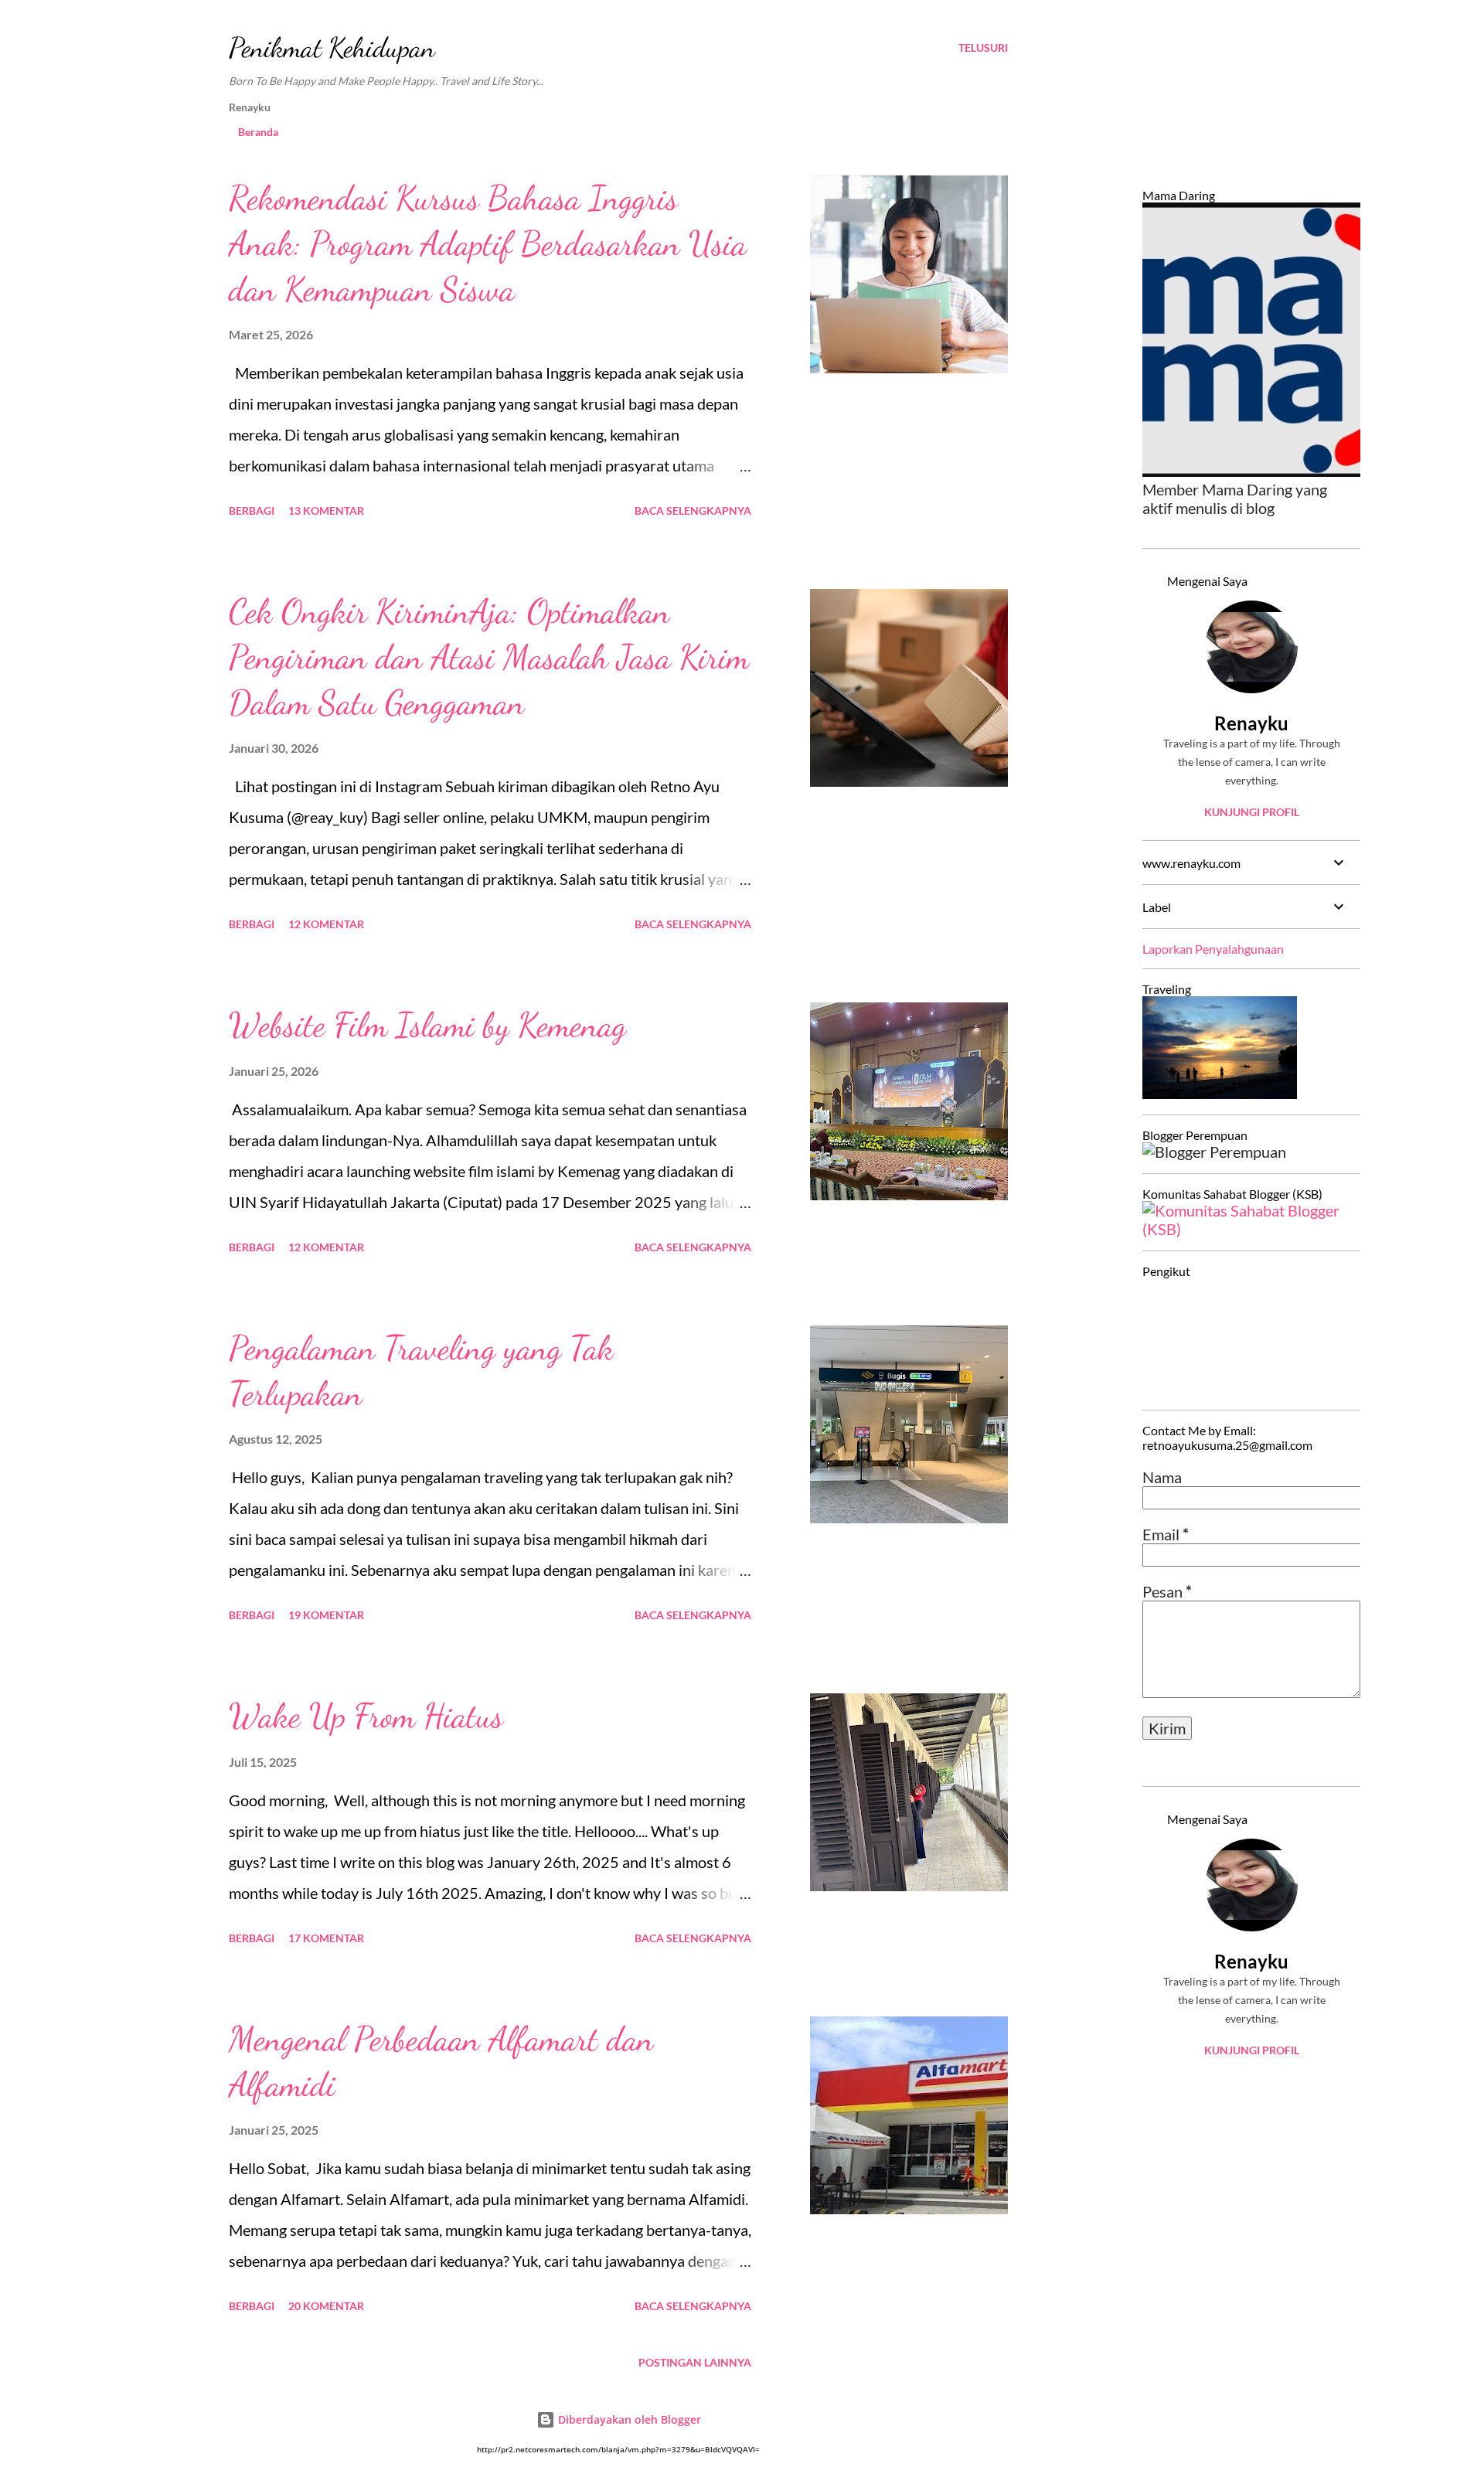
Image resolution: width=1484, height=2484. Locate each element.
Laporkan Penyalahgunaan (1213, 949)
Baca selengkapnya (693, 510)
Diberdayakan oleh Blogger (628, 2419)
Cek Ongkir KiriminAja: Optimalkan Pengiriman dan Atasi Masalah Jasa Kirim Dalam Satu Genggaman (489, 657)
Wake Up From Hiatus (366, 1716)
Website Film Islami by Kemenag (427, 1025)
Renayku (1251, 723)
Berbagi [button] (252, 510)
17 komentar (326, 1938)
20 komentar (326, 2306)
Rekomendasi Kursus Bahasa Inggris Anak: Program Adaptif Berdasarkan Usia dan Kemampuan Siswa (488, 243)
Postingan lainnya (695, 2362)
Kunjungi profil (1252, 812)
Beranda (258, 132)
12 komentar (326, 924)
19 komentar (326, 1615)
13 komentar (326, 510)
